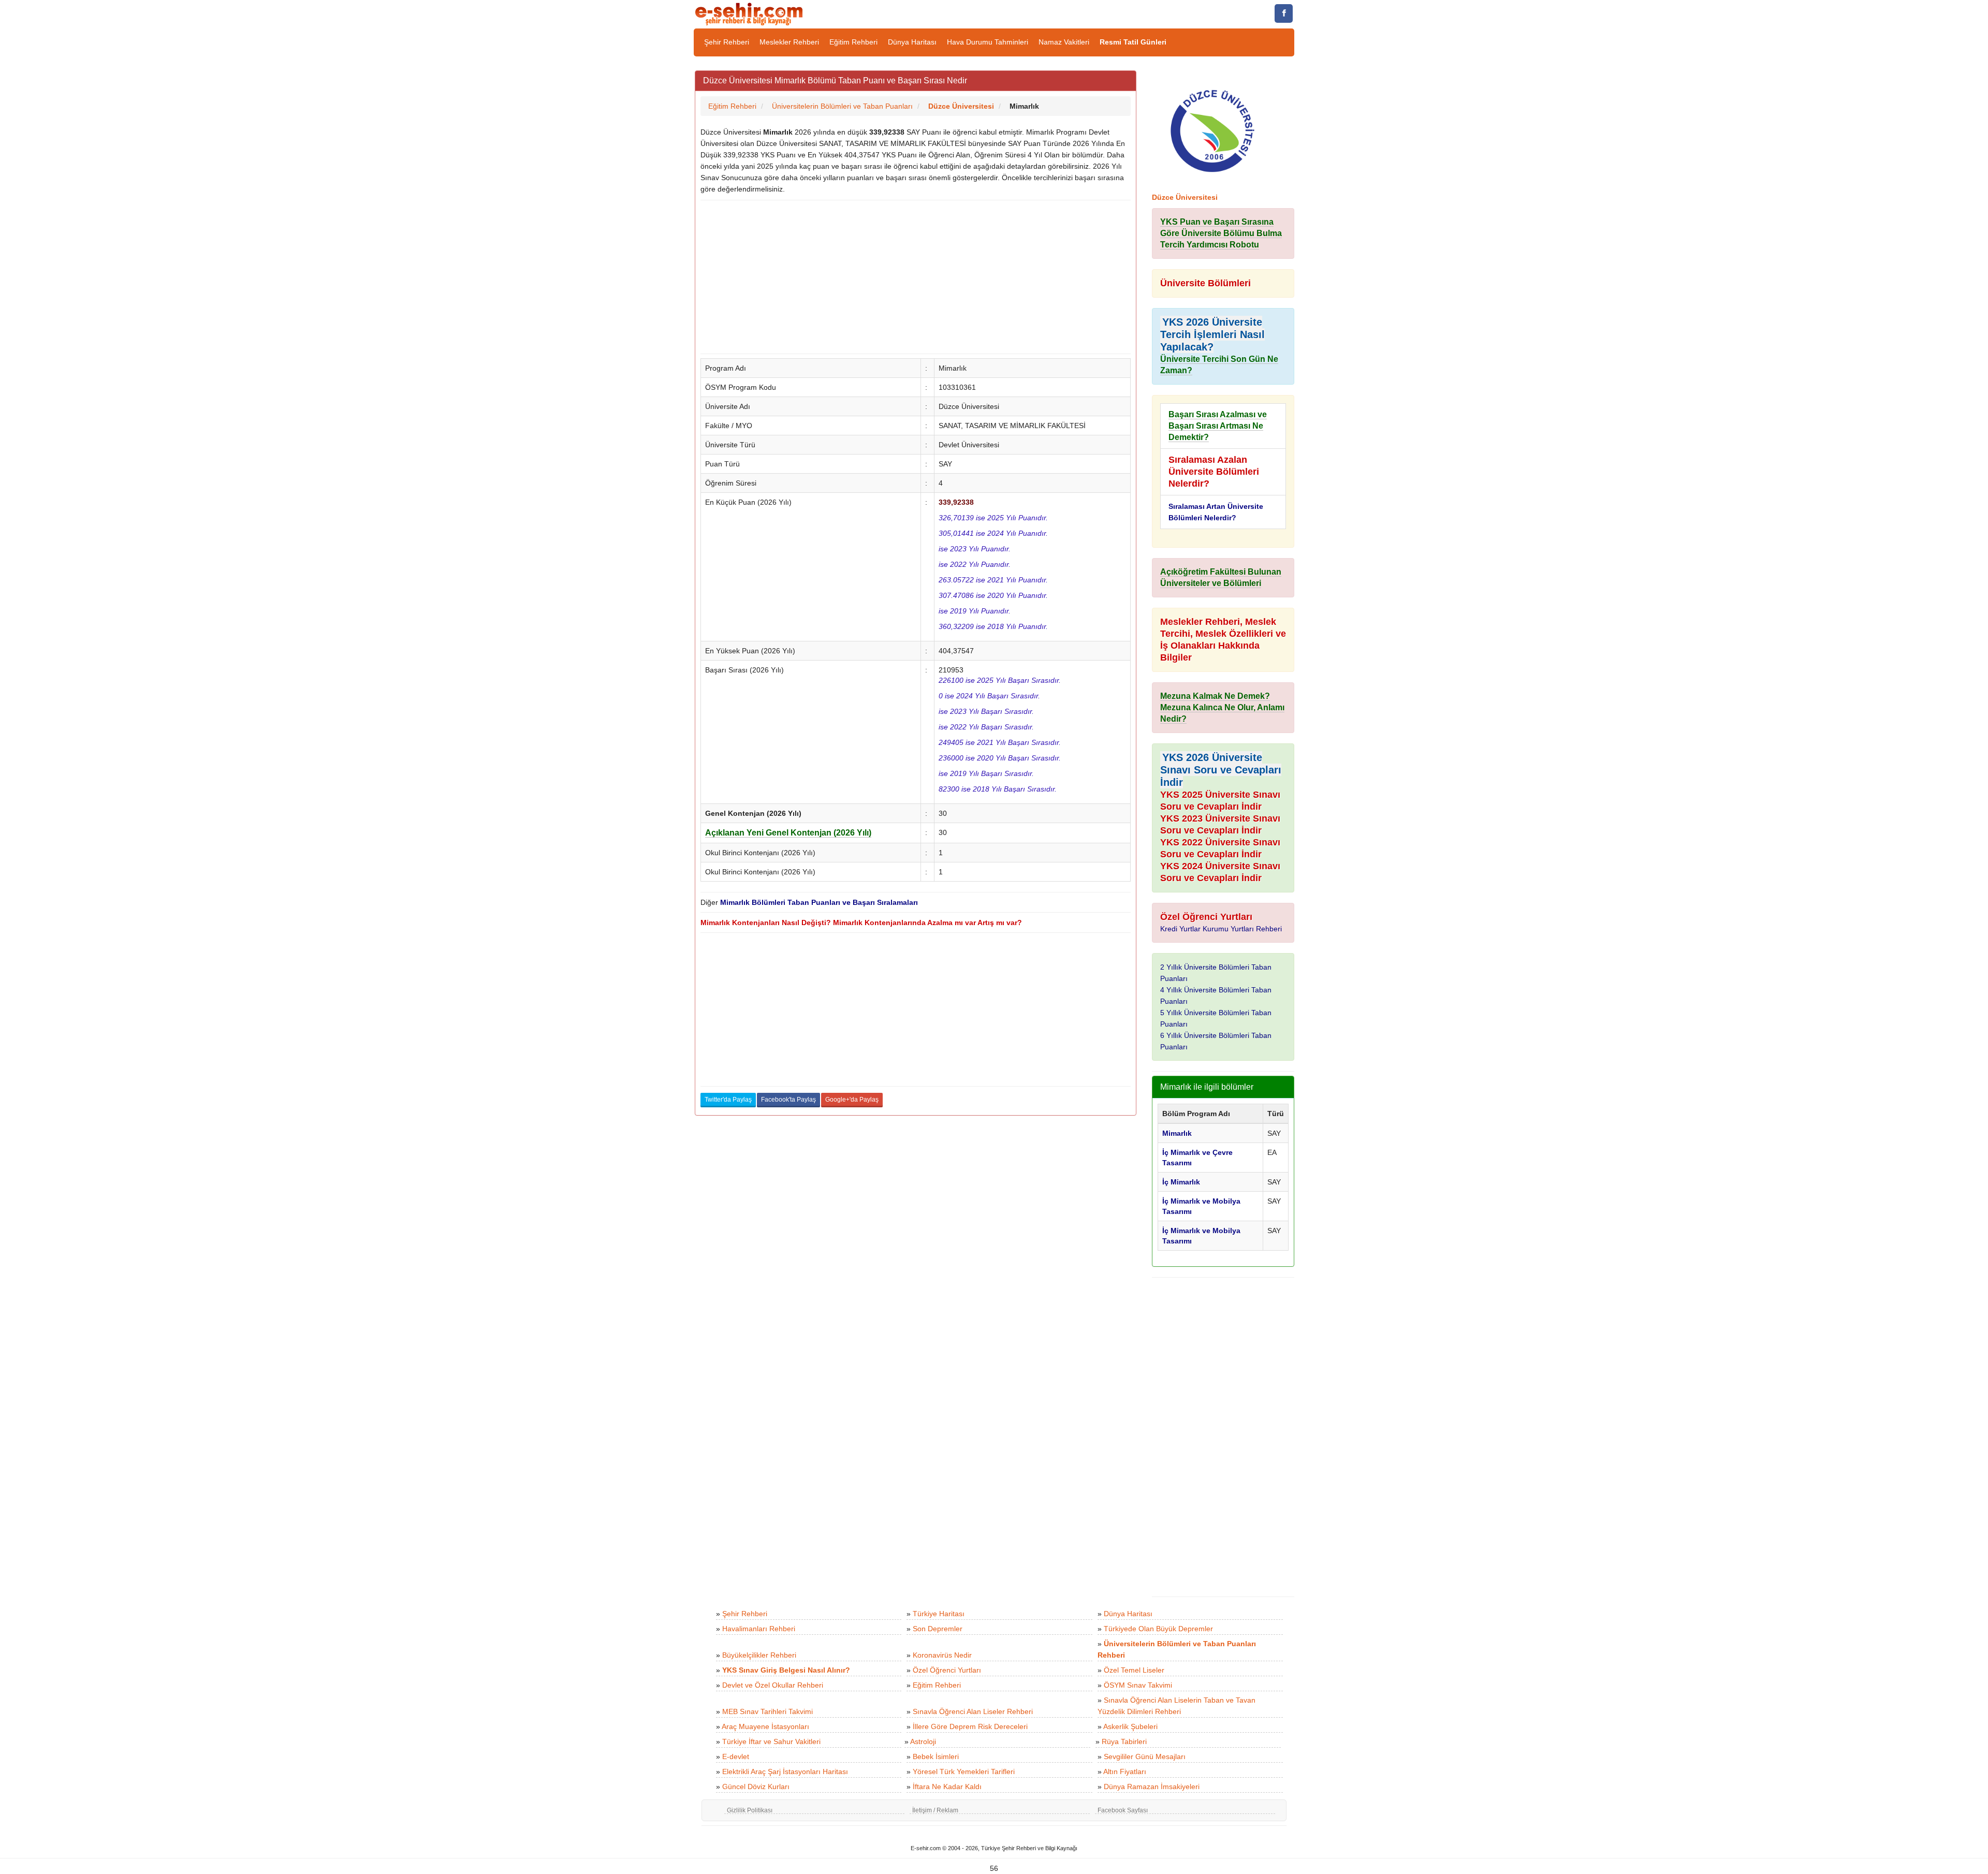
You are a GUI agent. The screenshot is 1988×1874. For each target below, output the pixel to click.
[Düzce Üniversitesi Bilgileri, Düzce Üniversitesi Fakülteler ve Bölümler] (1212, 130)
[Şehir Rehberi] (750, 13)
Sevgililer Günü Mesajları (1145, 1756)
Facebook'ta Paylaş (788, 1100)
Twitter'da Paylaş (728, 1100)
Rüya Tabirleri (1124, 1741)
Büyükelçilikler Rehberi (759, 1655)
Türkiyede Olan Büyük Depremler (1158, 1629)
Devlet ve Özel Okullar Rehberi (773, 1685)
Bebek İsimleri (936, 1756)
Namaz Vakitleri (1064, 42)
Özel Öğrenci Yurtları (947, 1670)
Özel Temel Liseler (1134, 1670)
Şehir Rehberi (727, 42)
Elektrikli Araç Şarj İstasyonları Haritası (785, 1771)
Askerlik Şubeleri (1130, 1726)
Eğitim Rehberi (853, 42)
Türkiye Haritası (939, 1614)
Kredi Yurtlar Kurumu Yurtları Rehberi (1221, 929)
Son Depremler (938, 1629)
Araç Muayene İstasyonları (765, 1726)
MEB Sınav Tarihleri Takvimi (768, 1711)
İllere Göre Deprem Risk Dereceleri (970, 1726)
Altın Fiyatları (1125, 1771)
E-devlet (736, 1756)
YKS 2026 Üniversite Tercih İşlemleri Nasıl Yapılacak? (1212, 334)
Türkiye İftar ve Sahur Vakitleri (771, 1741)
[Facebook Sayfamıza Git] (1284, 13)
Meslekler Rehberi (789, 42)
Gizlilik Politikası (750, 1810)
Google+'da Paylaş (852, 1100)
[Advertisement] (916, 277)
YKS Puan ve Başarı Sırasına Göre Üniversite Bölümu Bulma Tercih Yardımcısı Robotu (1221, 233)
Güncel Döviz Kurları (756, 1787)
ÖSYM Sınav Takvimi (1138, 1685)
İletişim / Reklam (935, 1810)
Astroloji (923, 1741)
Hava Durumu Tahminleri (988, 42)
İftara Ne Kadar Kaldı (947, 1787)
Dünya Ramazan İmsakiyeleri (1152, 1787)
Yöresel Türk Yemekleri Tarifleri (964, 1771)
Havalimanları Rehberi (759, 1629)
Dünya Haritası (912, 42)
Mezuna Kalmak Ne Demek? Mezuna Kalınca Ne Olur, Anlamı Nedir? (1222, 707)
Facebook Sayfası (1123, 1810)
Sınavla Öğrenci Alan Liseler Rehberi (973, 1711)
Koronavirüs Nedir (942, 1655)
